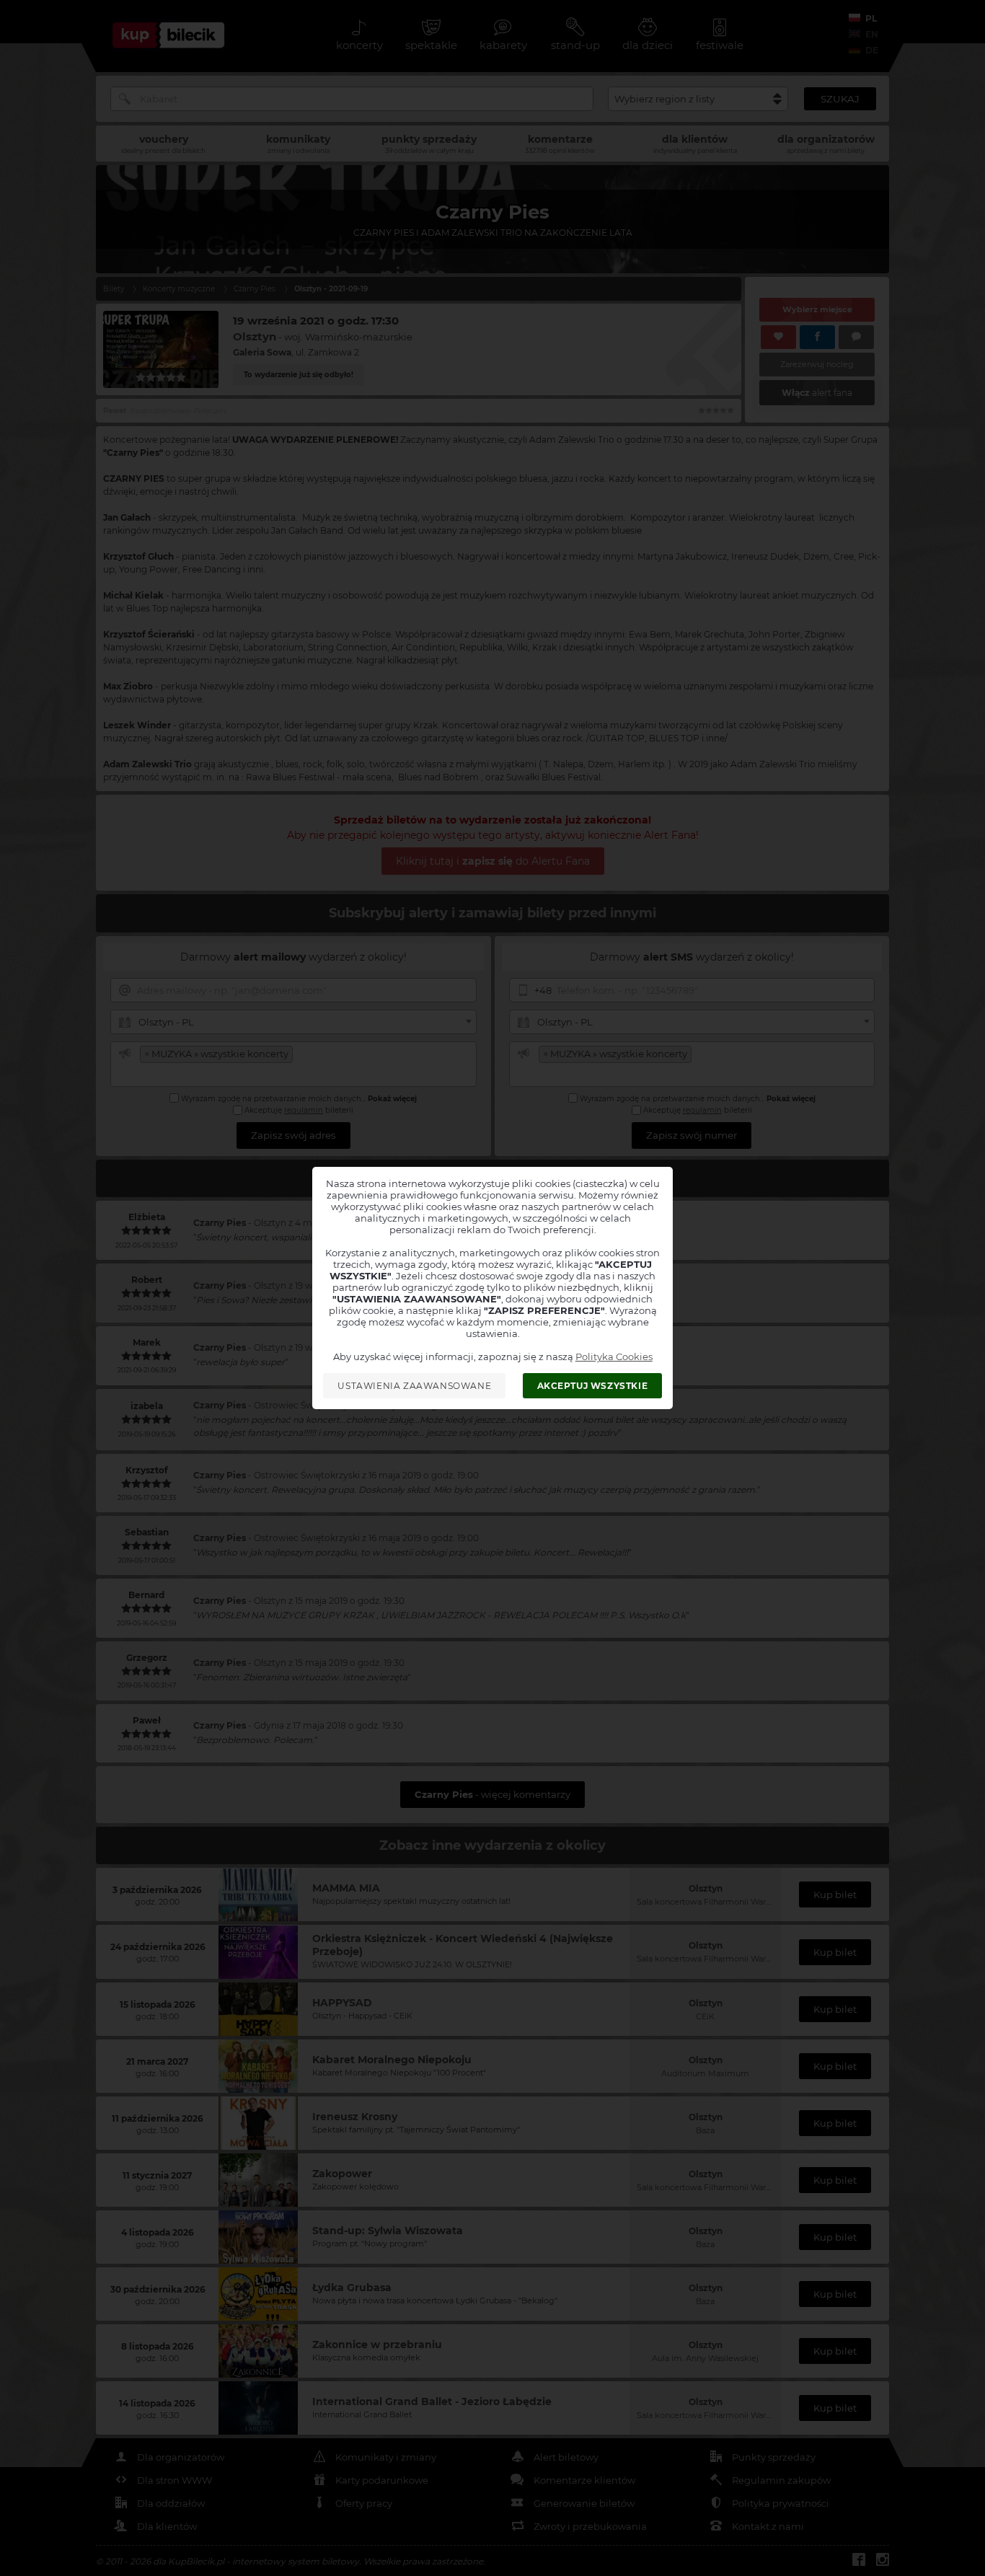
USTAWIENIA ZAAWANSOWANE (414, 1386)
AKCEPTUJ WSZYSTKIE (593, 1386)
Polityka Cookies (614, 1357)
